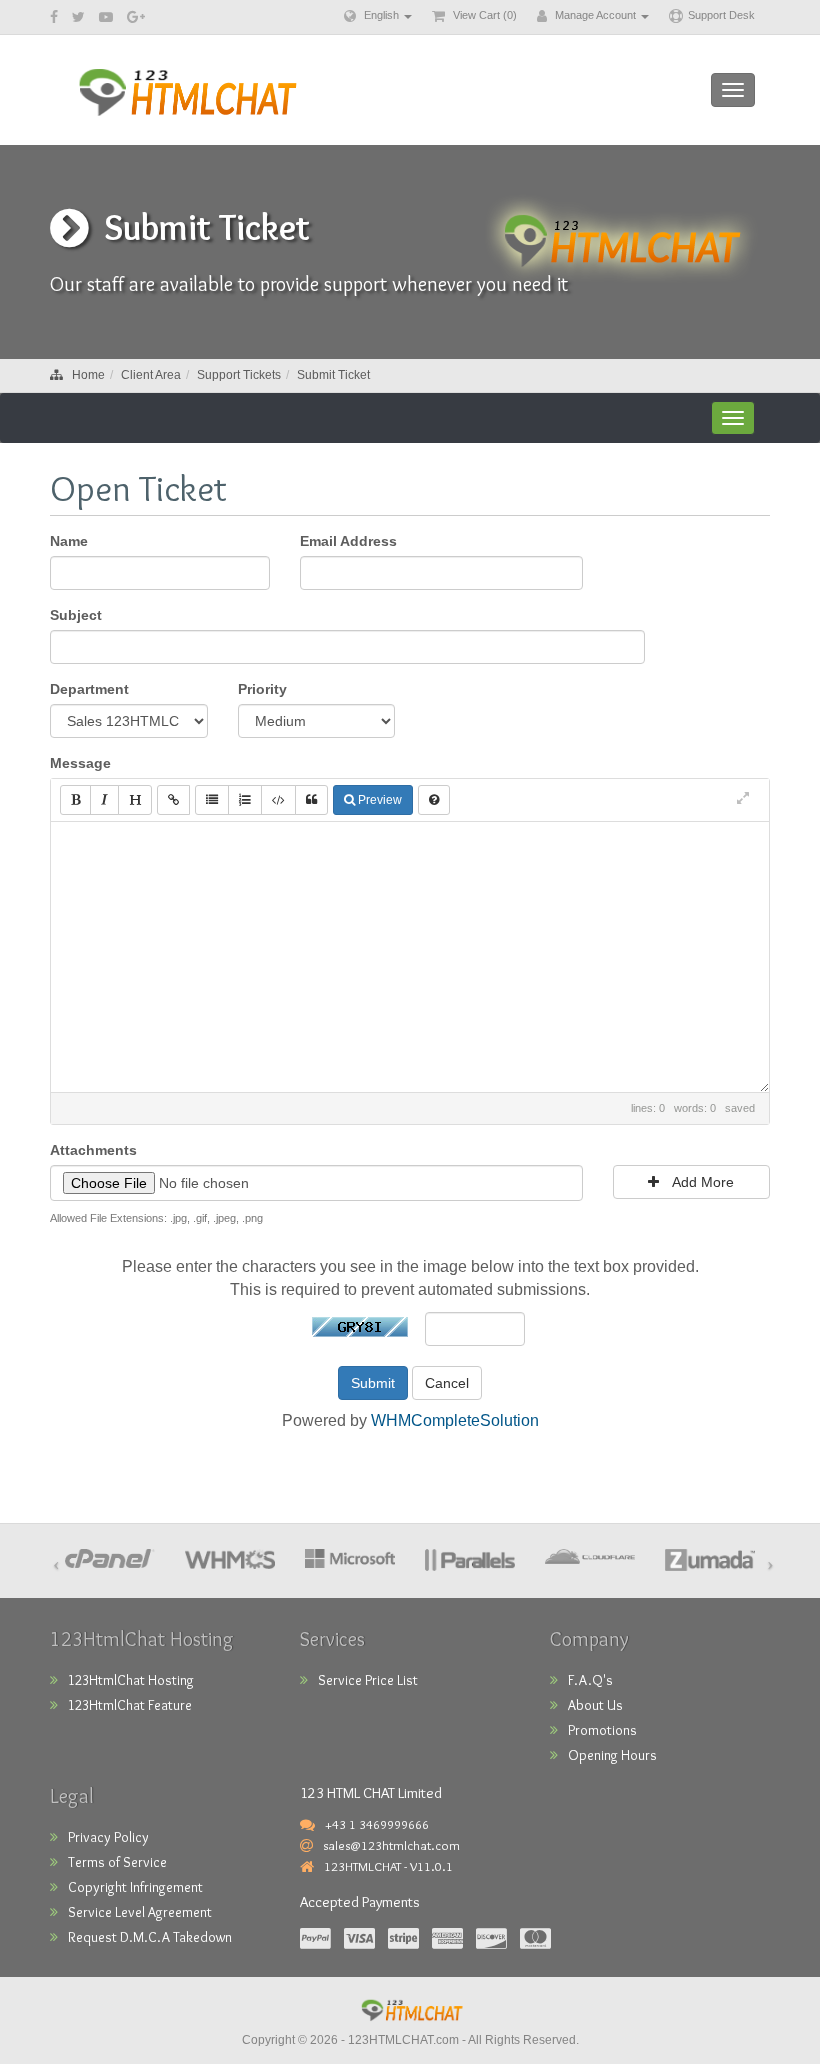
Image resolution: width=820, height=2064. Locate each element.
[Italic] (104, 800)
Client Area (151, 375)
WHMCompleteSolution (455, 1420)
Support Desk (721, 15)
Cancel (447, 1383)
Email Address (348, 541)
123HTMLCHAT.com (403, 2040)
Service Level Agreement (140, 1912)
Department (89, 689)
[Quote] (311, 800)
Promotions (602, 1730)
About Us (595, 1705)
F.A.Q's (590, 1680)
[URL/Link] (173, 800)
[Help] (434, 800)
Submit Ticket (333, 375)
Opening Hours (612, 1755)
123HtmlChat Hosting (131, 1680)
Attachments (93, 1150)
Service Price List (368, 1680)
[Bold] (75, 800)
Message (80, 763)
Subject (76, 615)
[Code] (278, 800)
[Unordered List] (212, 800)
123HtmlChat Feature (130, 1705)
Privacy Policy (108, 1837)
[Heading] (135, 800)
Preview (378, 800)
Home (88, 375)
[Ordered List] (245, 800)
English (381, 15)
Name (69, 541)
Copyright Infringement (135, 1887)
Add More (701, 1182)
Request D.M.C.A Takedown (150, 1937)
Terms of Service (117, 1862)
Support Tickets (239, 375)
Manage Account (595, 15)
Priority (262, 689)
